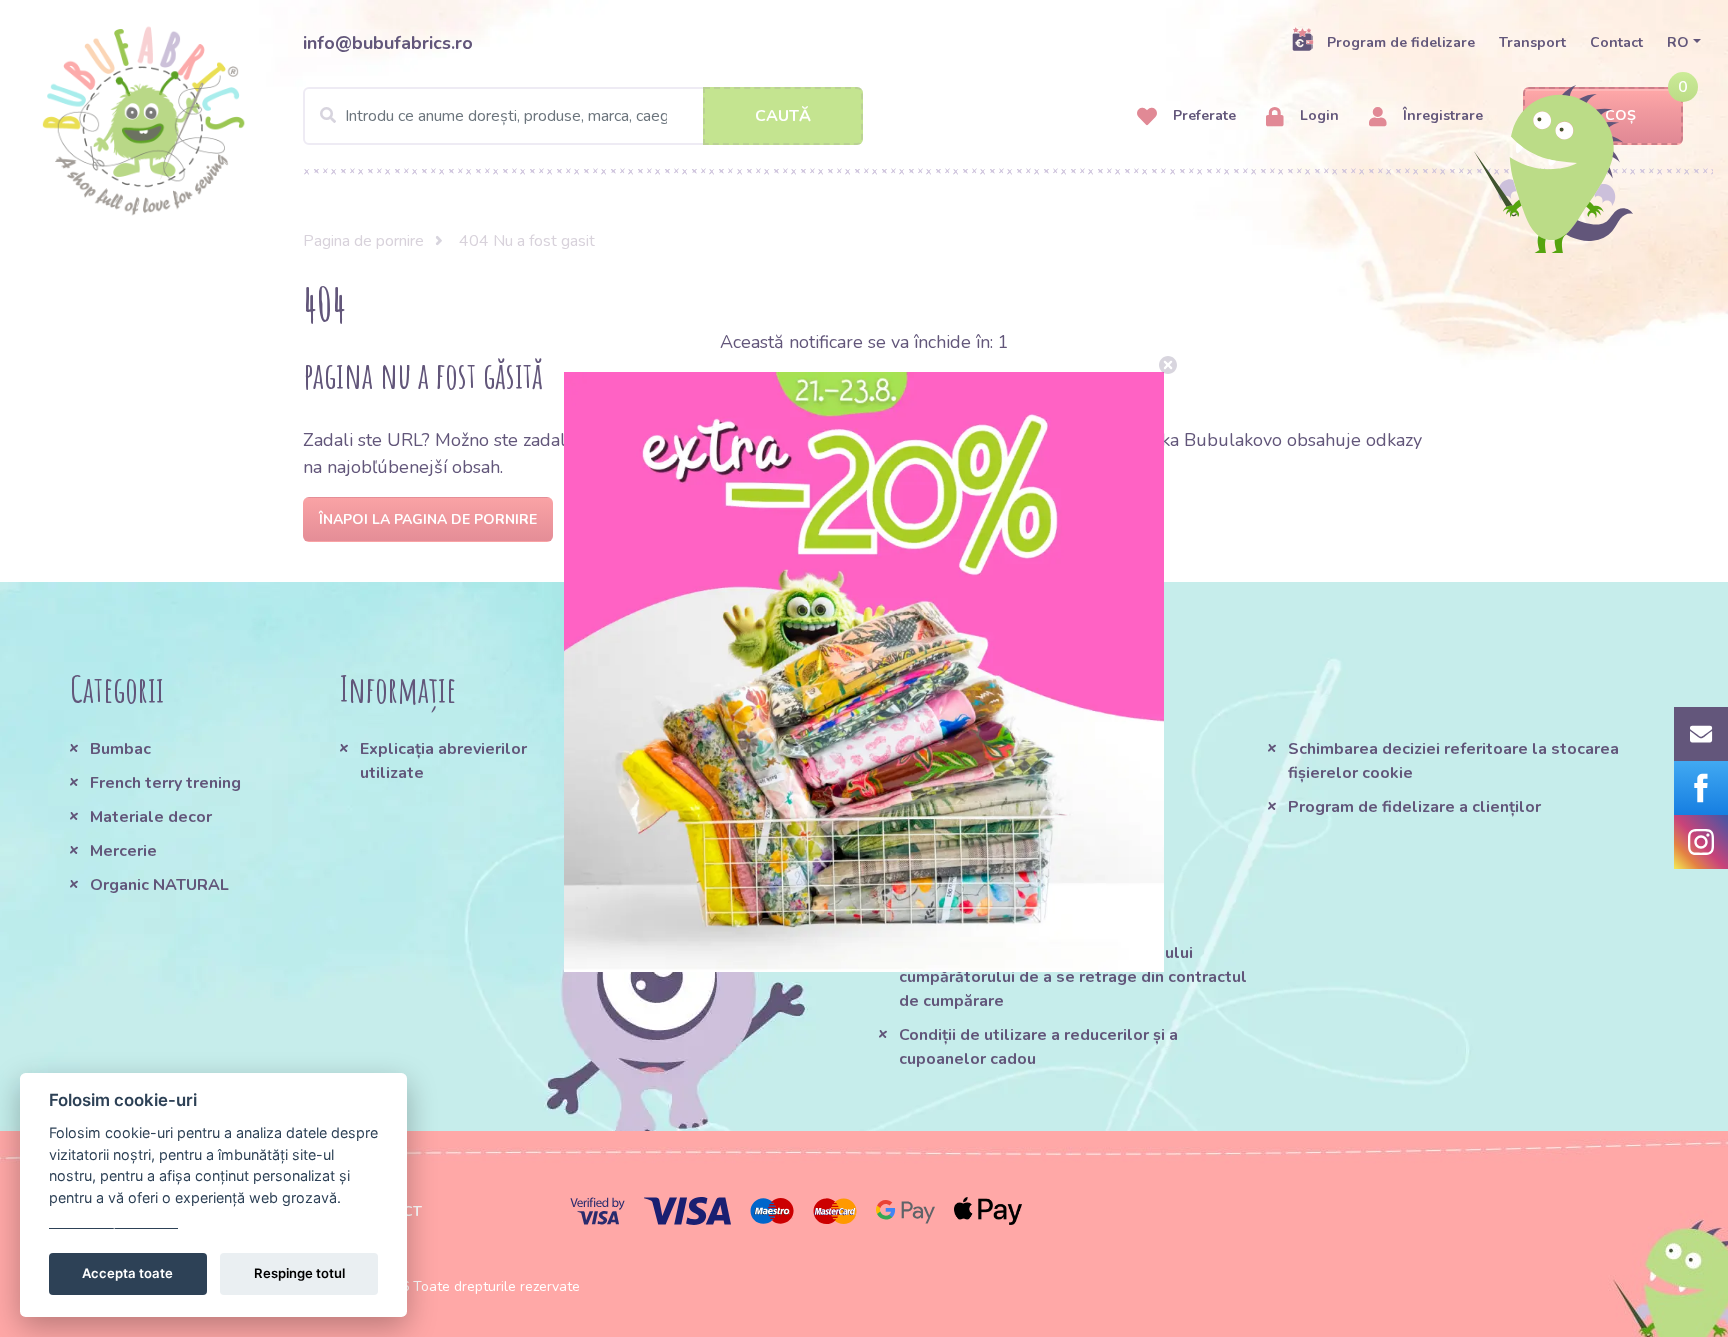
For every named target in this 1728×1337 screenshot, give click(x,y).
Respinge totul (299, 1273)
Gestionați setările (113, 1219)
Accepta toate (127, 1273)
